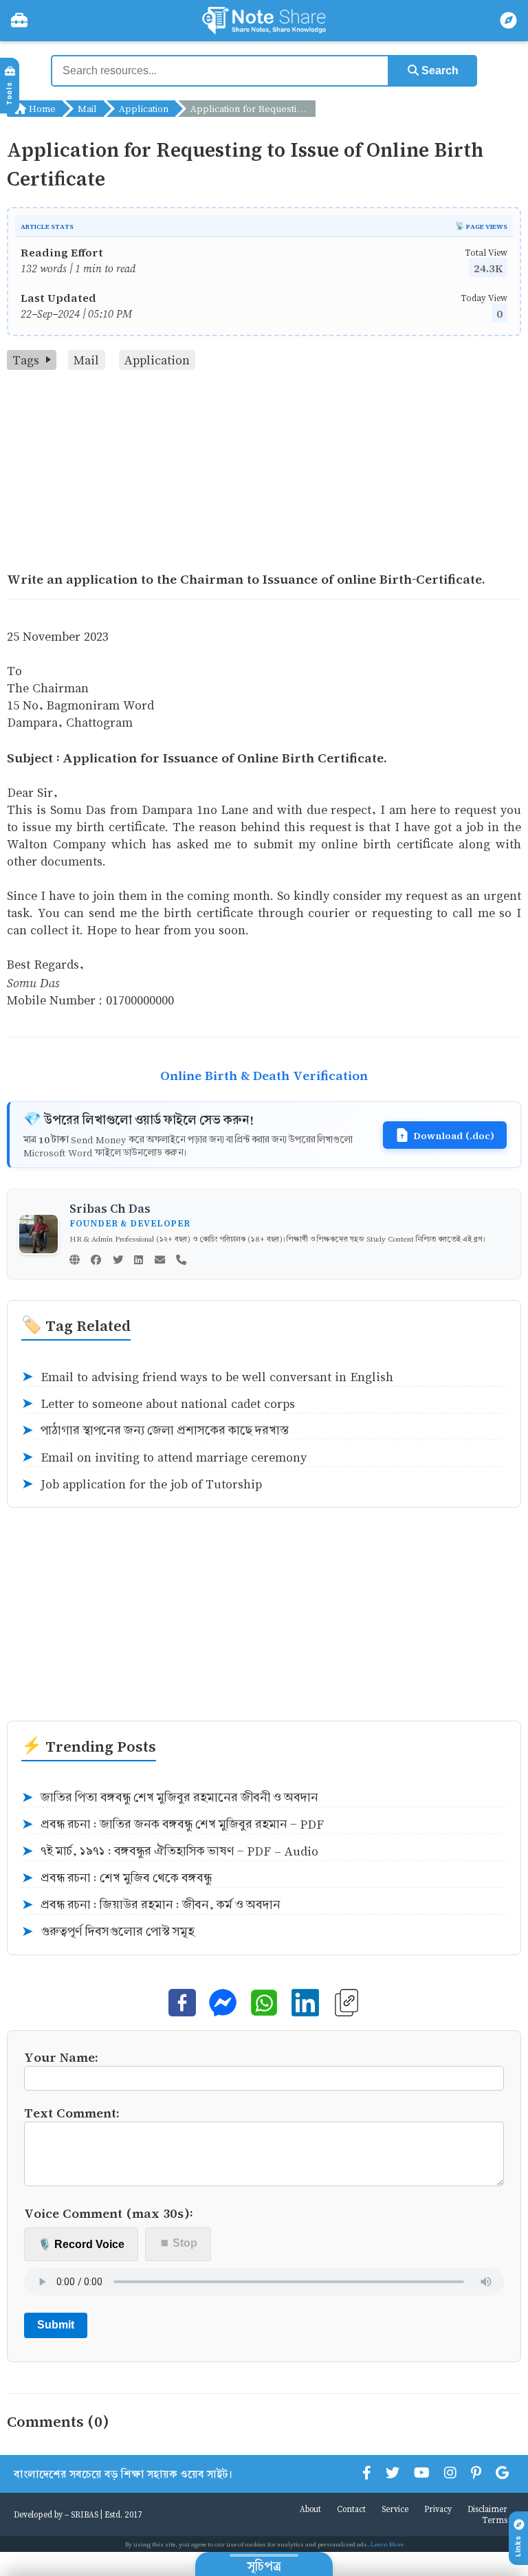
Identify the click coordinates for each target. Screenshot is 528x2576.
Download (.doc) (454, 1135)
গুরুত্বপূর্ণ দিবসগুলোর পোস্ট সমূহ (108, 1932)
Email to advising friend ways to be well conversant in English (207, 1377)
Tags (26, 360)
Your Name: (61, 2057)
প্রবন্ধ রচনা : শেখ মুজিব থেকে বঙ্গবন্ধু (117, 1878)
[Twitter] (118, 1261)
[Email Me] (160, 1261)
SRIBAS (85, 2514)
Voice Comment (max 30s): (109, 2213)
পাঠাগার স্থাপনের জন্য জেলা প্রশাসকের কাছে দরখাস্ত (155, 1431)
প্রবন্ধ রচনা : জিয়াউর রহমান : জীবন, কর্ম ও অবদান (151, 1905)
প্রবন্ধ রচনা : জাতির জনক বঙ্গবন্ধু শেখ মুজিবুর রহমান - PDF (173, 1825)
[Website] (75, 1261)
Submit (56, 2325)
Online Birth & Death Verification (264, 1075)
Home (41, 108)
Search (439, 70)
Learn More (387, 2544)
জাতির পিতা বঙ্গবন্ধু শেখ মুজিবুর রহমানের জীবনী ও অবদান (170, 1798)
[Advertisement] (264, 473)
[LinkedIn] (139, 1261)
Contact (351, 2509)
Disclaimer (487, 2509)
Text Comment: (72, 2112)
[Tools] (19, 21)
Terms (495, 2520)
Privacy (438, 2509)
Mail (87, 108)
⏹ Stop (178, 2243)
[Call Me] (181, 1261)
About (310, 2509)
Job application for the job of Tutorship (142, 1484)
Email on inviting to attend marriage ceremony (164, 1457)
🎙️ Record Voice (81, 2244)
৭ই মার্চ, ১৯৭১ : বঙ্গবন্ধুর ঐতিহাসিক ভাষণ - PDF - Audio (170, 1851)
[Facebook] (96, 1261)
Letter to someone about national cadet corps (158, 1404)
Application (144, 108)
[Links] (509, 21)
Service (395, 2509)
